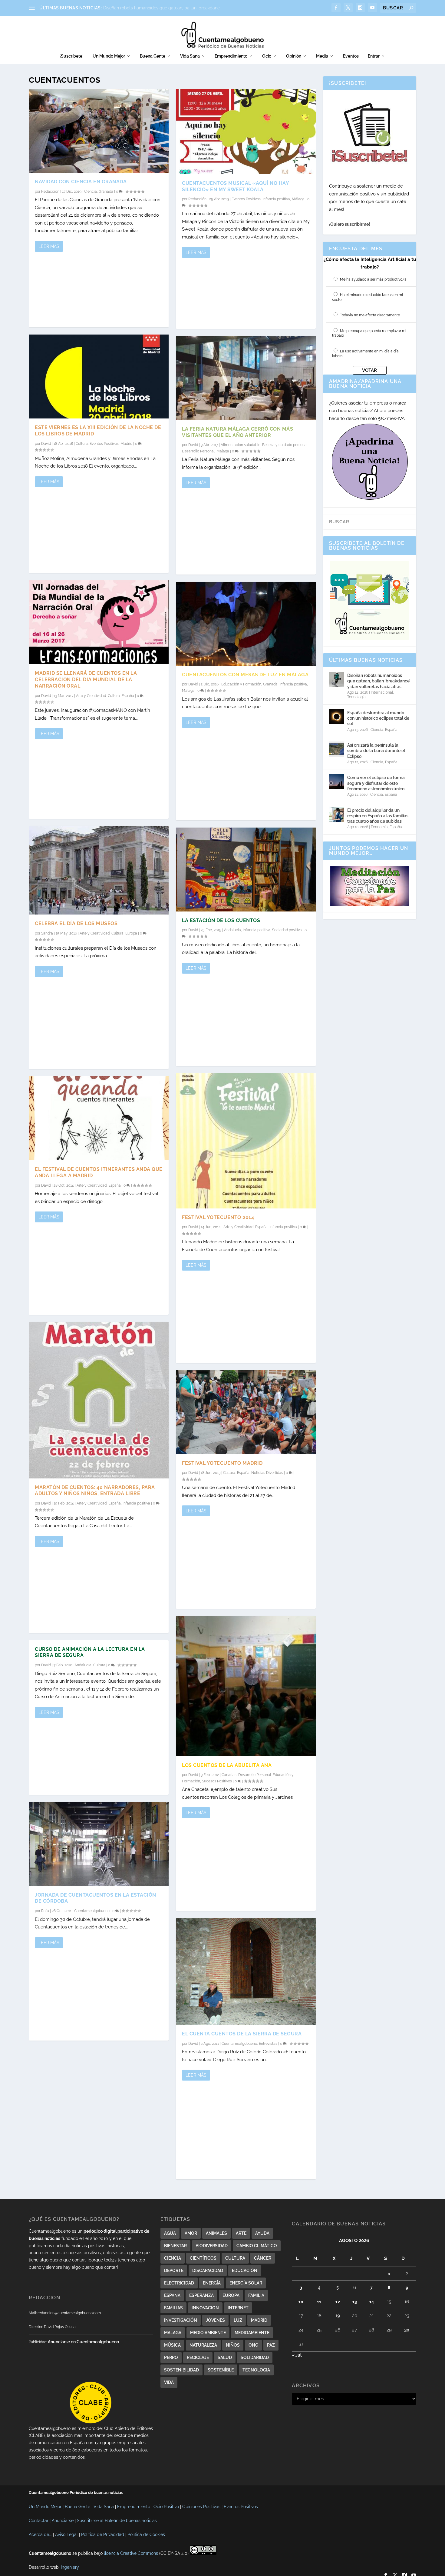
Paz (271, 2345)
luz (238, 2320)
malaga (173, 2333)
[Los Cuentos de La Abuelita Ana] (246, 1686)
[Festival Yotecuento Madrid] (246, 1412)
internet (238, 2308)
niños (233, 2345)
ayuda (262, 2233)
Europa (131, 933)
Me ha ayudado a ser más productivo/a (373, 279)
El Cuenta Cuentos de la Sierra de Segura (242, 2034)
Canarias (229, 1775)
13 (355, 2302)
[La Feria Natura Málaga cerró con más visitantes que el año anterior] (246, 378)
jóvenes (215, 2320)
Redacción (50, 192)
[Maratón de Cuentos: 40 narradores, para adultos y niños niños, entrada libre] (99, 1400)
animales (216, 2233)
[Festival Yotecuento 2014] (246, 1141)
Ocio (267, 56)
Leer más (49, 246)
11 (319, 2302)
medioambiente (252, 2333)
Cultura (82, 444)
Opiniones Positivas (201, 2507)
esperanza (201, 2295)
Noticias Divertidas (267, 1473)
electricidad (179, 2283)
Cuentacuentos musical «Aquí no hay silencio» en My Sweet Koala (235, 186)
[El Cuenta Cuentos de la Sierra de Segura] (246, 1971)
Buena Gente (153, 56)
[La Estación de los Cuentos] (246, 870)
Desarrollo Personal (198, 451)
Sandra (47, 933)
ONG (253, 2345)
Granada (106, 192)
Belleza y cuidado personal (285, 445)
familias (173, 2308)
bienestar (175, 2246)
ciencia (173, 2258)
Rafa (45, 1911)
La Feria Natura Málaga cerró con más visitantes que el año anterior (237, 432)
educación (245, 2271)
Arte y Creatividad (91, 696)
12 (338, 2302)
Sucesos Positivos (217, 1781)
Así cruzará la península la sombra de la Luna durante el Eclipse (376, 751)
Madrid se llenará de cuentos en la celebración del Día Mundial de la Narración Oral (86, 680)
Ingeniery (70, 2567)
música (172, 2345)
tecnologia (256, 2370)
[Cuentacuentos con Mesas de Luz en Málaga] (246, 624)
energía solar (246, 2283)
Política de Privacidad (103, 2534)
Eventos (351, 56)
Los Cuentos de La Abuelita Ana (227, 1765)
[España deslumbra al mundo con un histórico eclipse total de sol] (337, 717)
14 (372, 2302)
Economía (379, 827)
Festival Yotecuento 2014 (218, 1217)
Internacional (382, 692)
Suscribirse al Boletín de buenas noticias (117, 2521)
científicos (203, 2258)
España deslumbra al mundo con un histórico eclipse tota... (162, 8)
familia (256, 2295)
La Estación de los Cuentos (221, 920)
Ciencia (91, 192)
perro (171, 2358)
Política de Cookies (146, 2534)
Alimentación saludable (241, 445)
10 (301, 2302)
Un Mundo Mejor (109, 56)
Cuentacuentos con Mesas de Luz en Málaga (245, 675)
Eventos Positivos (104, 444)
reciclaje (198, 2358)
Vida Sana (190, 56)
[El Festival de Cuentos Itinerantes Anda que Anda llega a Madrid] (99, 1118)
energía (212, 2283)
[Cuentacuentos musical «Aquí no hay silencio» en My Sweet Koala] (246, 132)
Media (322, 56)
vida (169, 2382)
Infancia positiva (136, 1503)
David (46, 444)
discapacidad (208, 2271)
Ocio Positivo (166, 2507)
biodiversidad (212, 2246)
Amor (191, 2233)
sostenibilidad (181, 2370)
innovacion (205, 2308)
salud (225, 2358)
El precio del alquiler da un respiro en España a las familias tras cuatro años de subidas (378, 816)
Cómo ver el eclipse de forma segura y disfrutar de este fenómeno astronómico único (376, 783)
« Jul (297, 2355)
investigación (181, 2320)
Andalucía (83, 1665)
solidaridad (255, 2358)
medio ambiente (208, 2333)
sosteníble (221, 2370)
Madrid (126, 444)
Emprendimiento (231, 56)
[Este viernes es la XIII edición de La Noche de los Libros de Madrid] (99, 377)
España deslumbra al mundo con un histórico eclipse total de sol (378, 718)
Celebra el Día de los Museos (76, 923)
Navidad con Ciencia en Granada (81, 182)
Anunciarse (63, 2521)
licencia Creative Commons (131, 2553)
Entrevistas (268, 2044)
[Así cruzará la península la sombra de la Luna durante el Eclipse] (337, 749)
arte (241, 2233)
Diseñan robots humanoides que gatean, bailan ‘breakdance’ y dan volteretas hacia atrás (379, 681)
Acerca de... (40, 2534)
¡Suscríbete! (72, 56)
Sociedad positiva (287, 930)
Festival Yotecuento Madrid (222, 1463)
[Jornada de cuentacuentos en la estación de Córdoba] (99, 1844)
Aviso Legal (66, 2534)
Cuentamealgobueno (92, 1911)
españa (172, 2295)
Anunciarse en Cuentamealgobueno (83, 2342)
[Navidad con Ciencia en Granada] (99, 131)
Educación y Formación (241, 684)
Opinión (294, 56)
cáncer (263, 2258)
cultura (235, 2258)
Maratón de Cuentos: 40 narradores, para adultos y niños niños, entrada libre (95, 1491)
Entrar (374, 56)
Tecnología (356, 697)
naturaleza (203, 2345)
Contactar (39, 2521)
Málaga (298, 199)
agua (170, 2233)
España (128, 696)
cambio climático (257, 2246)
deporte (174, 2271)
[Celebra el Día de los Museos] (99, 870)
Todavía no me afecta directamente (370, 315)
